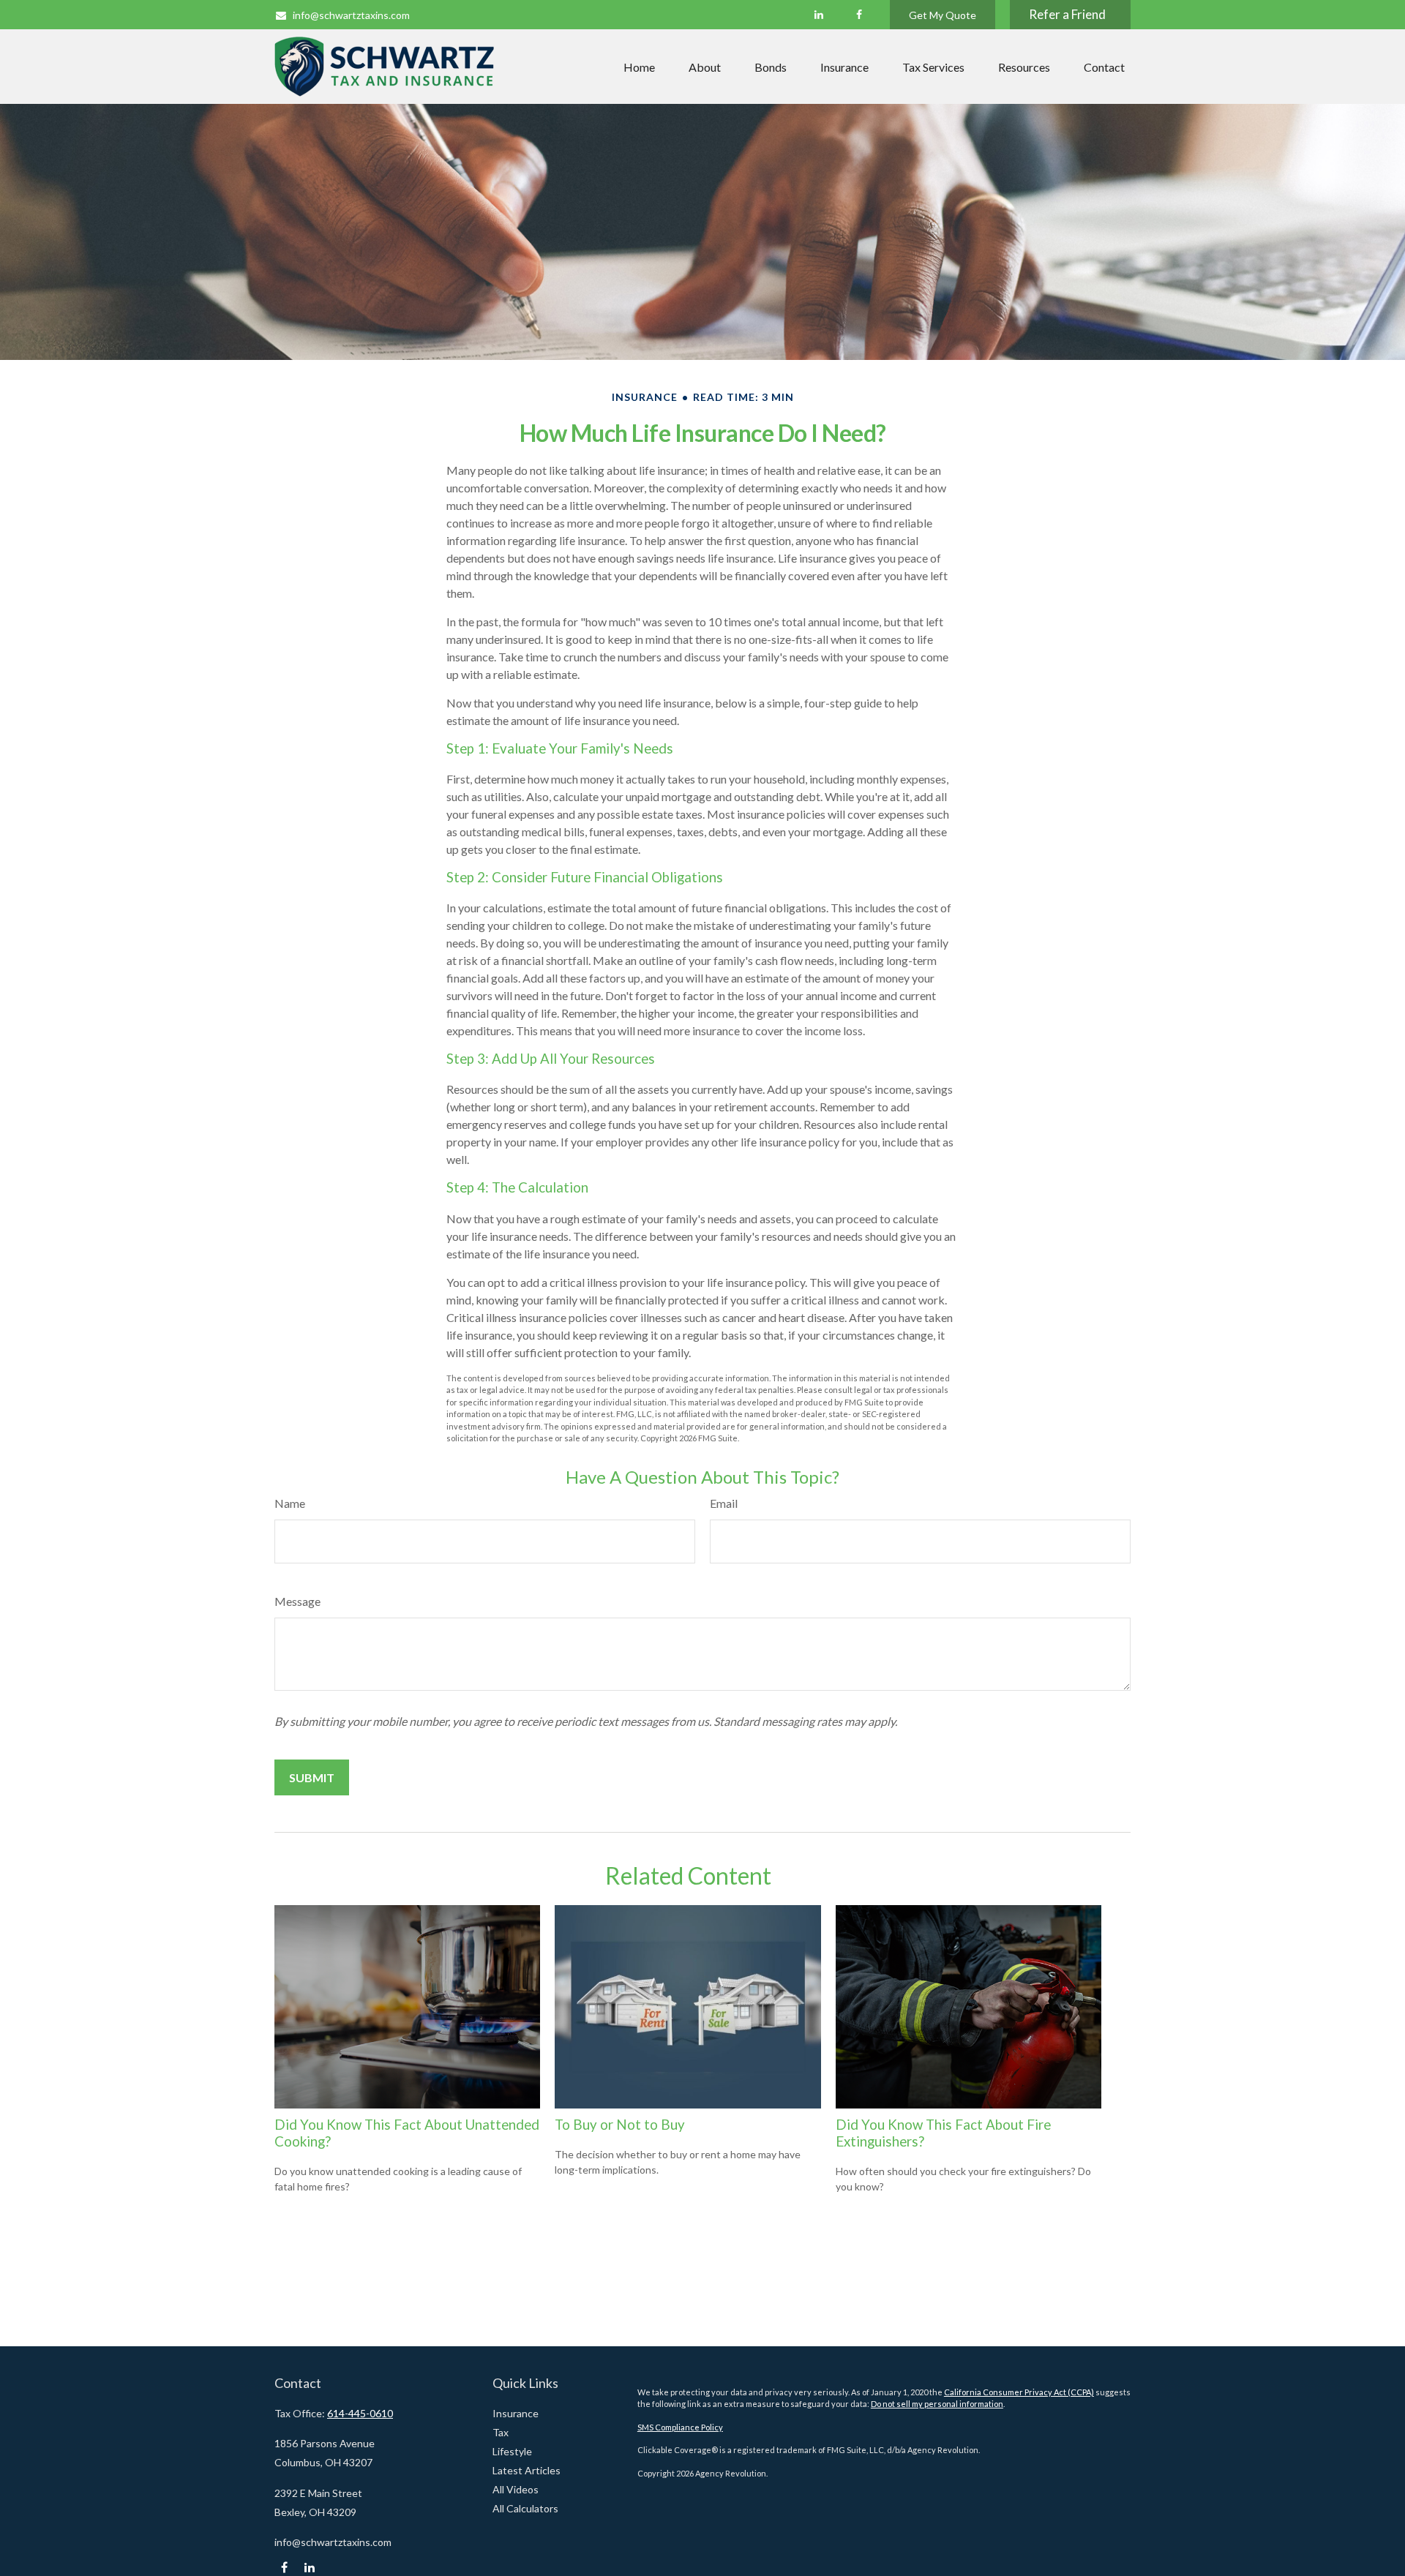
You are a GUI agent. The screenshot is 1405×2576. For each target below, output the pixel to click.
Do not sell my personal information (937, 2404)
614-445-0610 (360, 2413)
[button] (639, 67)
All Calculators (525, 2508)
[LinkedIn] (818, 15)
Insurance (516, 2413)
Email (724, 1503)
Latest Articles (527, 2470)
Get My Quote (943, 15)
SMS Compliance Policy (680, 2427)
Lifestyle (512, 2451)
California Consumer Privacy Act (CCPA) (1019, 2392)
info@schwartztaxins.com (351, 15)
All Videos (516, 2489)
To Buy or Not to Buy (620, 2125)
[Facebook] (859, 15)
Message (297, 1601)
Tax (501, 2432)
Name (290, 1503)
